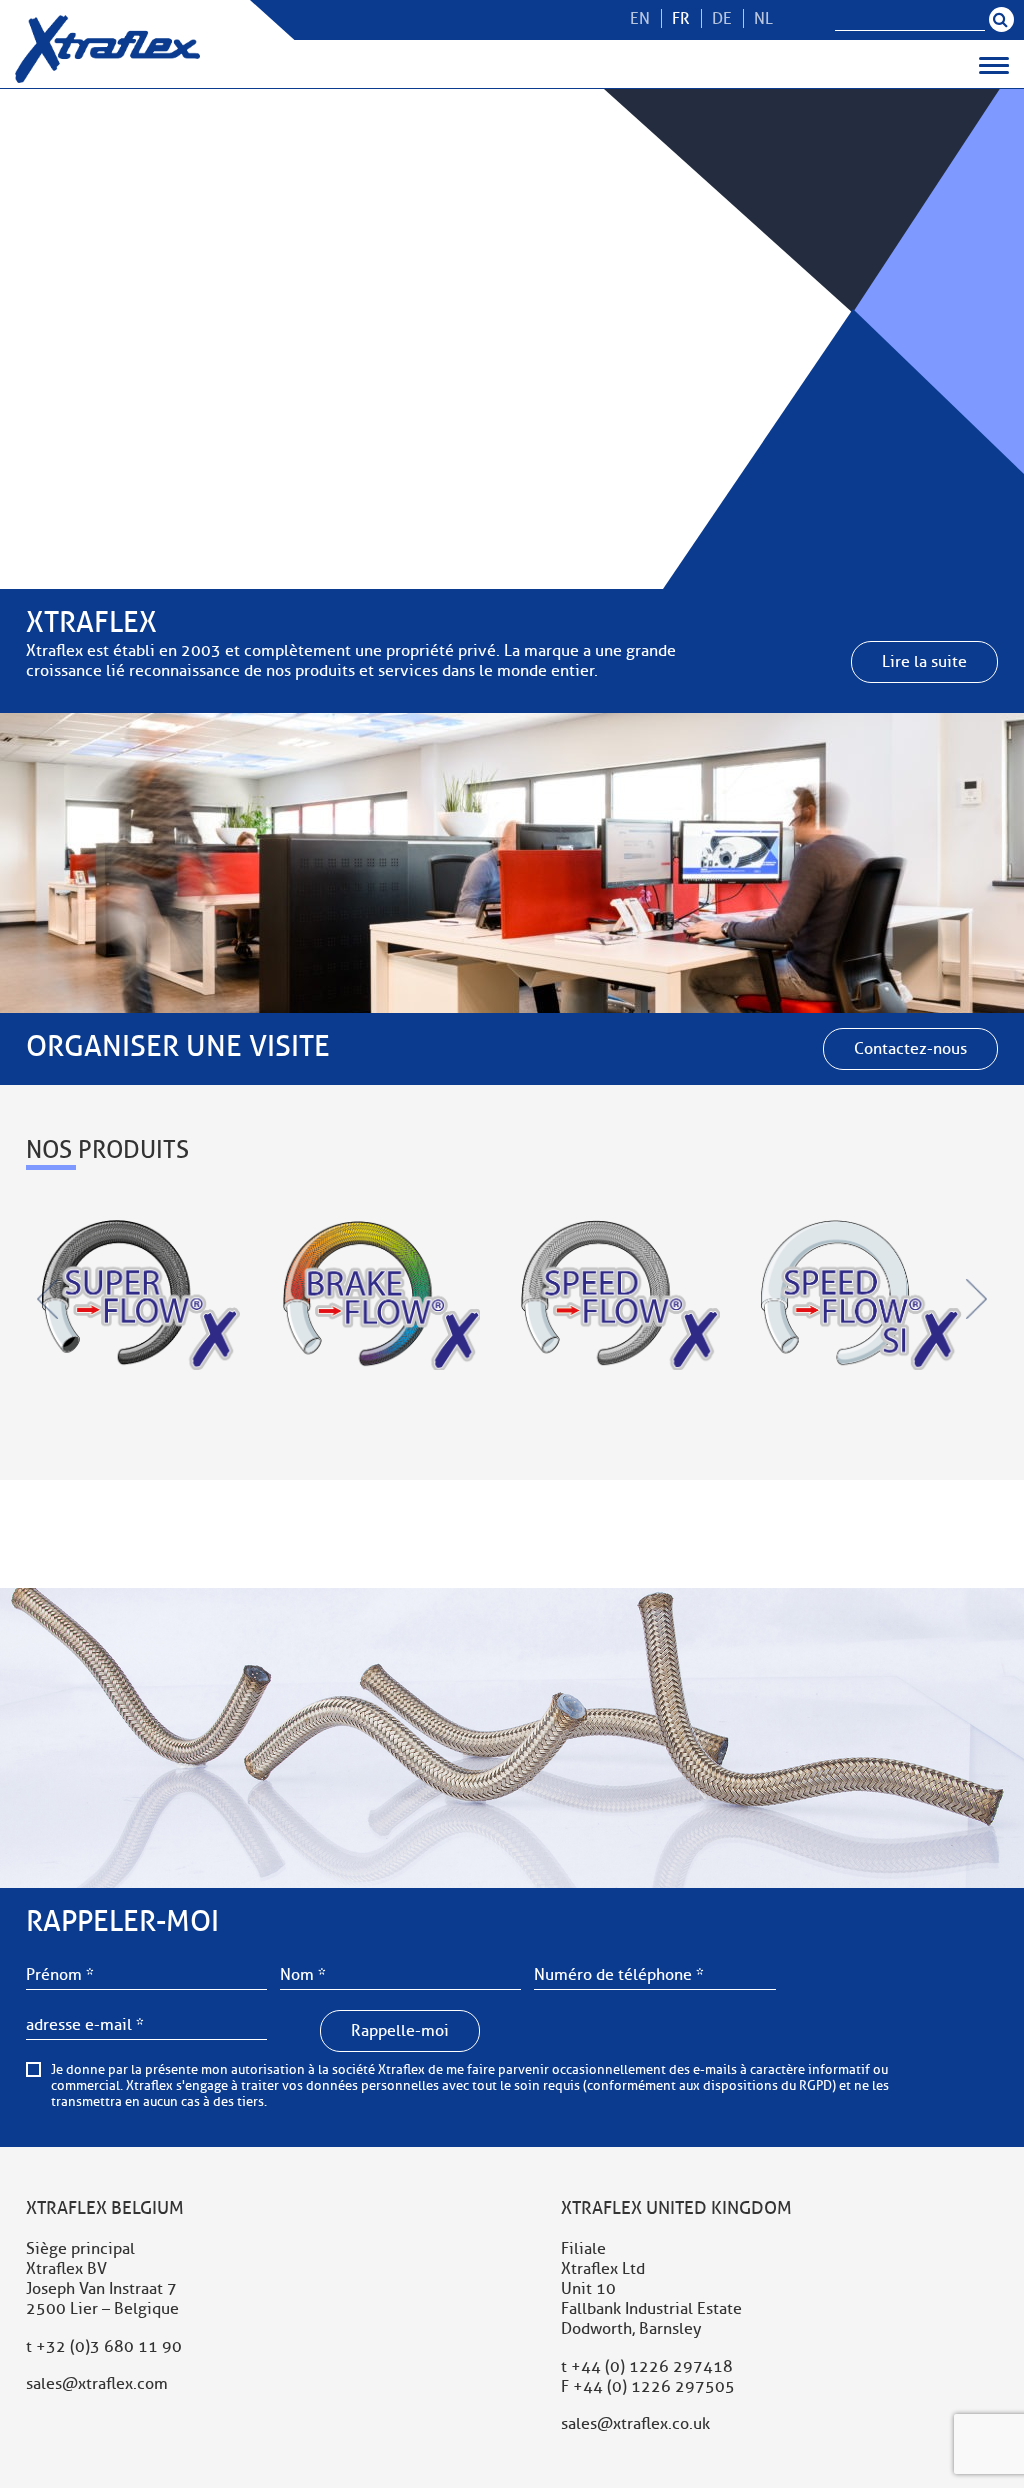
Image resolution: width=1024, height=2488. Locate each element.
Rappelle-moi (400, 2031)
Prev (48, 1299)
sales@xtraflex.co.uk (635, 2424)
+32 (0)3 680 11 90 (109, 2347)
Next (975, 1299)
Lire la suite (924, 662)
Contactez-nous (910, 1049)
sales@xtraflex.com (97, 2384)
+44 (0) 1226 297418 (652, 2367)
